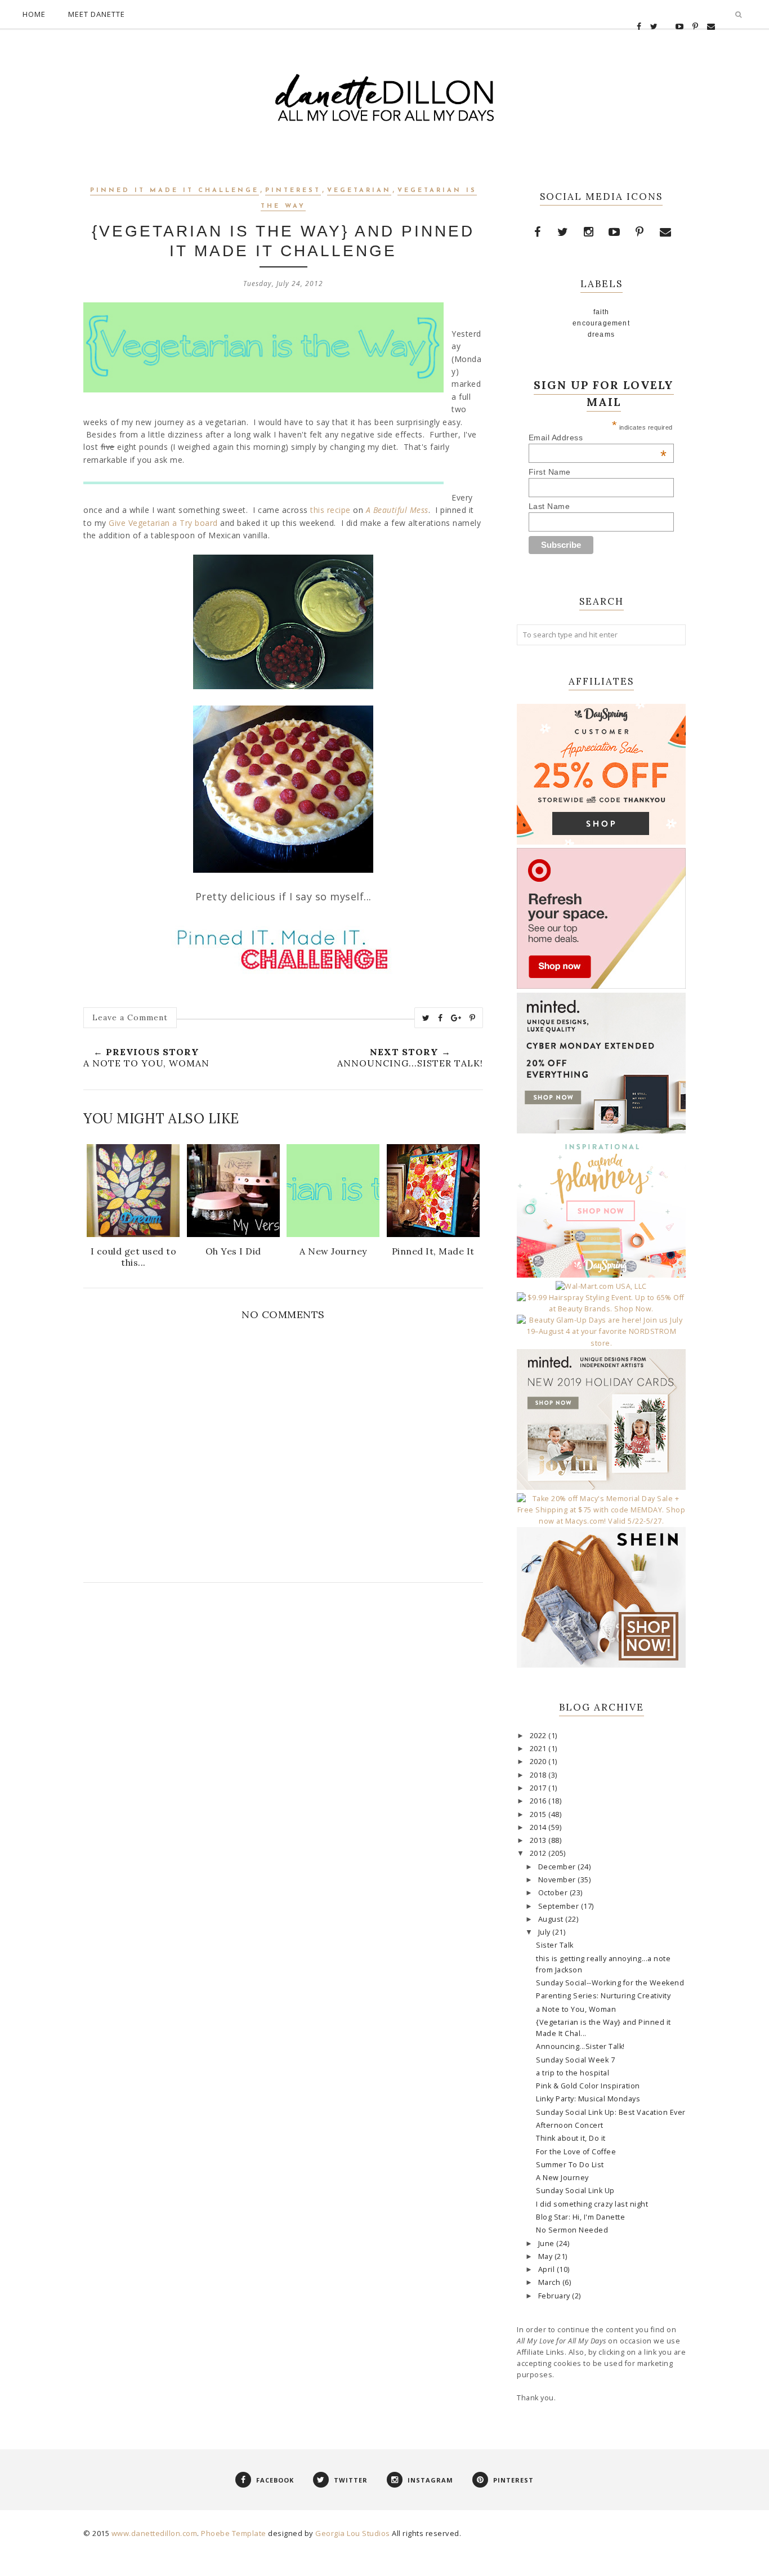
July (546, 1932)
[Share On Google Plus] (456, 1018)
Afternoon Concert (570, 2125)
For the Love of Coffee (576, 2152)
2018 (539, 1775)
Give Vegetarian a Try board (163, 523)
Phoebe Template (234, 2533)
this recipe (330, 510)
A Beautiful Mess (397, 510)
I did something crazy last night (592, 2204)
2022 (539, 1736)
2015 (539, 1814)
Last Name (549, 506)
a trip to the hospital (573, 2073)
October (554, 1893)
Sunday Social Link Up (575, 2191)
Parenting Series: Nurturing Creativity (603, 1996)
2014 (539, 1827)
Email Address (598, 437)
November (558, 1880)
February (555, 2296)
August (552, 1919)
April (547, 2269)
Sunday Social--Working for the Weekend (610, 1983)
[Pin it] (473, 1018)
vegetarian (359, 191)
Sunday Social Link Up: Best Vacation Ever (611, 2112)
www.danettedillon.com (155, 2533)
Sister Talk (555, 1945)
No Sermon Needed (572, 2230)
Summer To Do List (570, 2165)
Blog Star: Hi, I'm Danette (580, 2217)
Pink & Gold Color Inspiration (588, 2086)
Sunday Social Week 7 (575, 2060)
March (550, 2282)
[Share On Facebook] (441, 1018)
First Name (550, 472)
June (547, 2244)
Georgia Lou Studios (353, 2533)
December (558, 1867)
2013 (539, 1840)
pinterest (293, 191)
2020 (539, 1762)
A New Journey (562, 2178)
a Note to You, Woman (576, 2009)
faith (602, 312)
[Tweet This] (426, 1018)
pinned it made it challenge (175, 191)
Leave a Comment (130, 1017)
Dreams (601, 334)
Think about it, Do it (571, 2138)
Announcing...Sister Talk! (580, 2046)
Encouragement (601, 323)
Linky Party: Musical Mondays (588, 2099)
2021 (539, 1749)
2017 (539, 1788)
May (546, 2256)
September (560, 1906)
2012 (539, 1853)
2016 (539, 1801)
